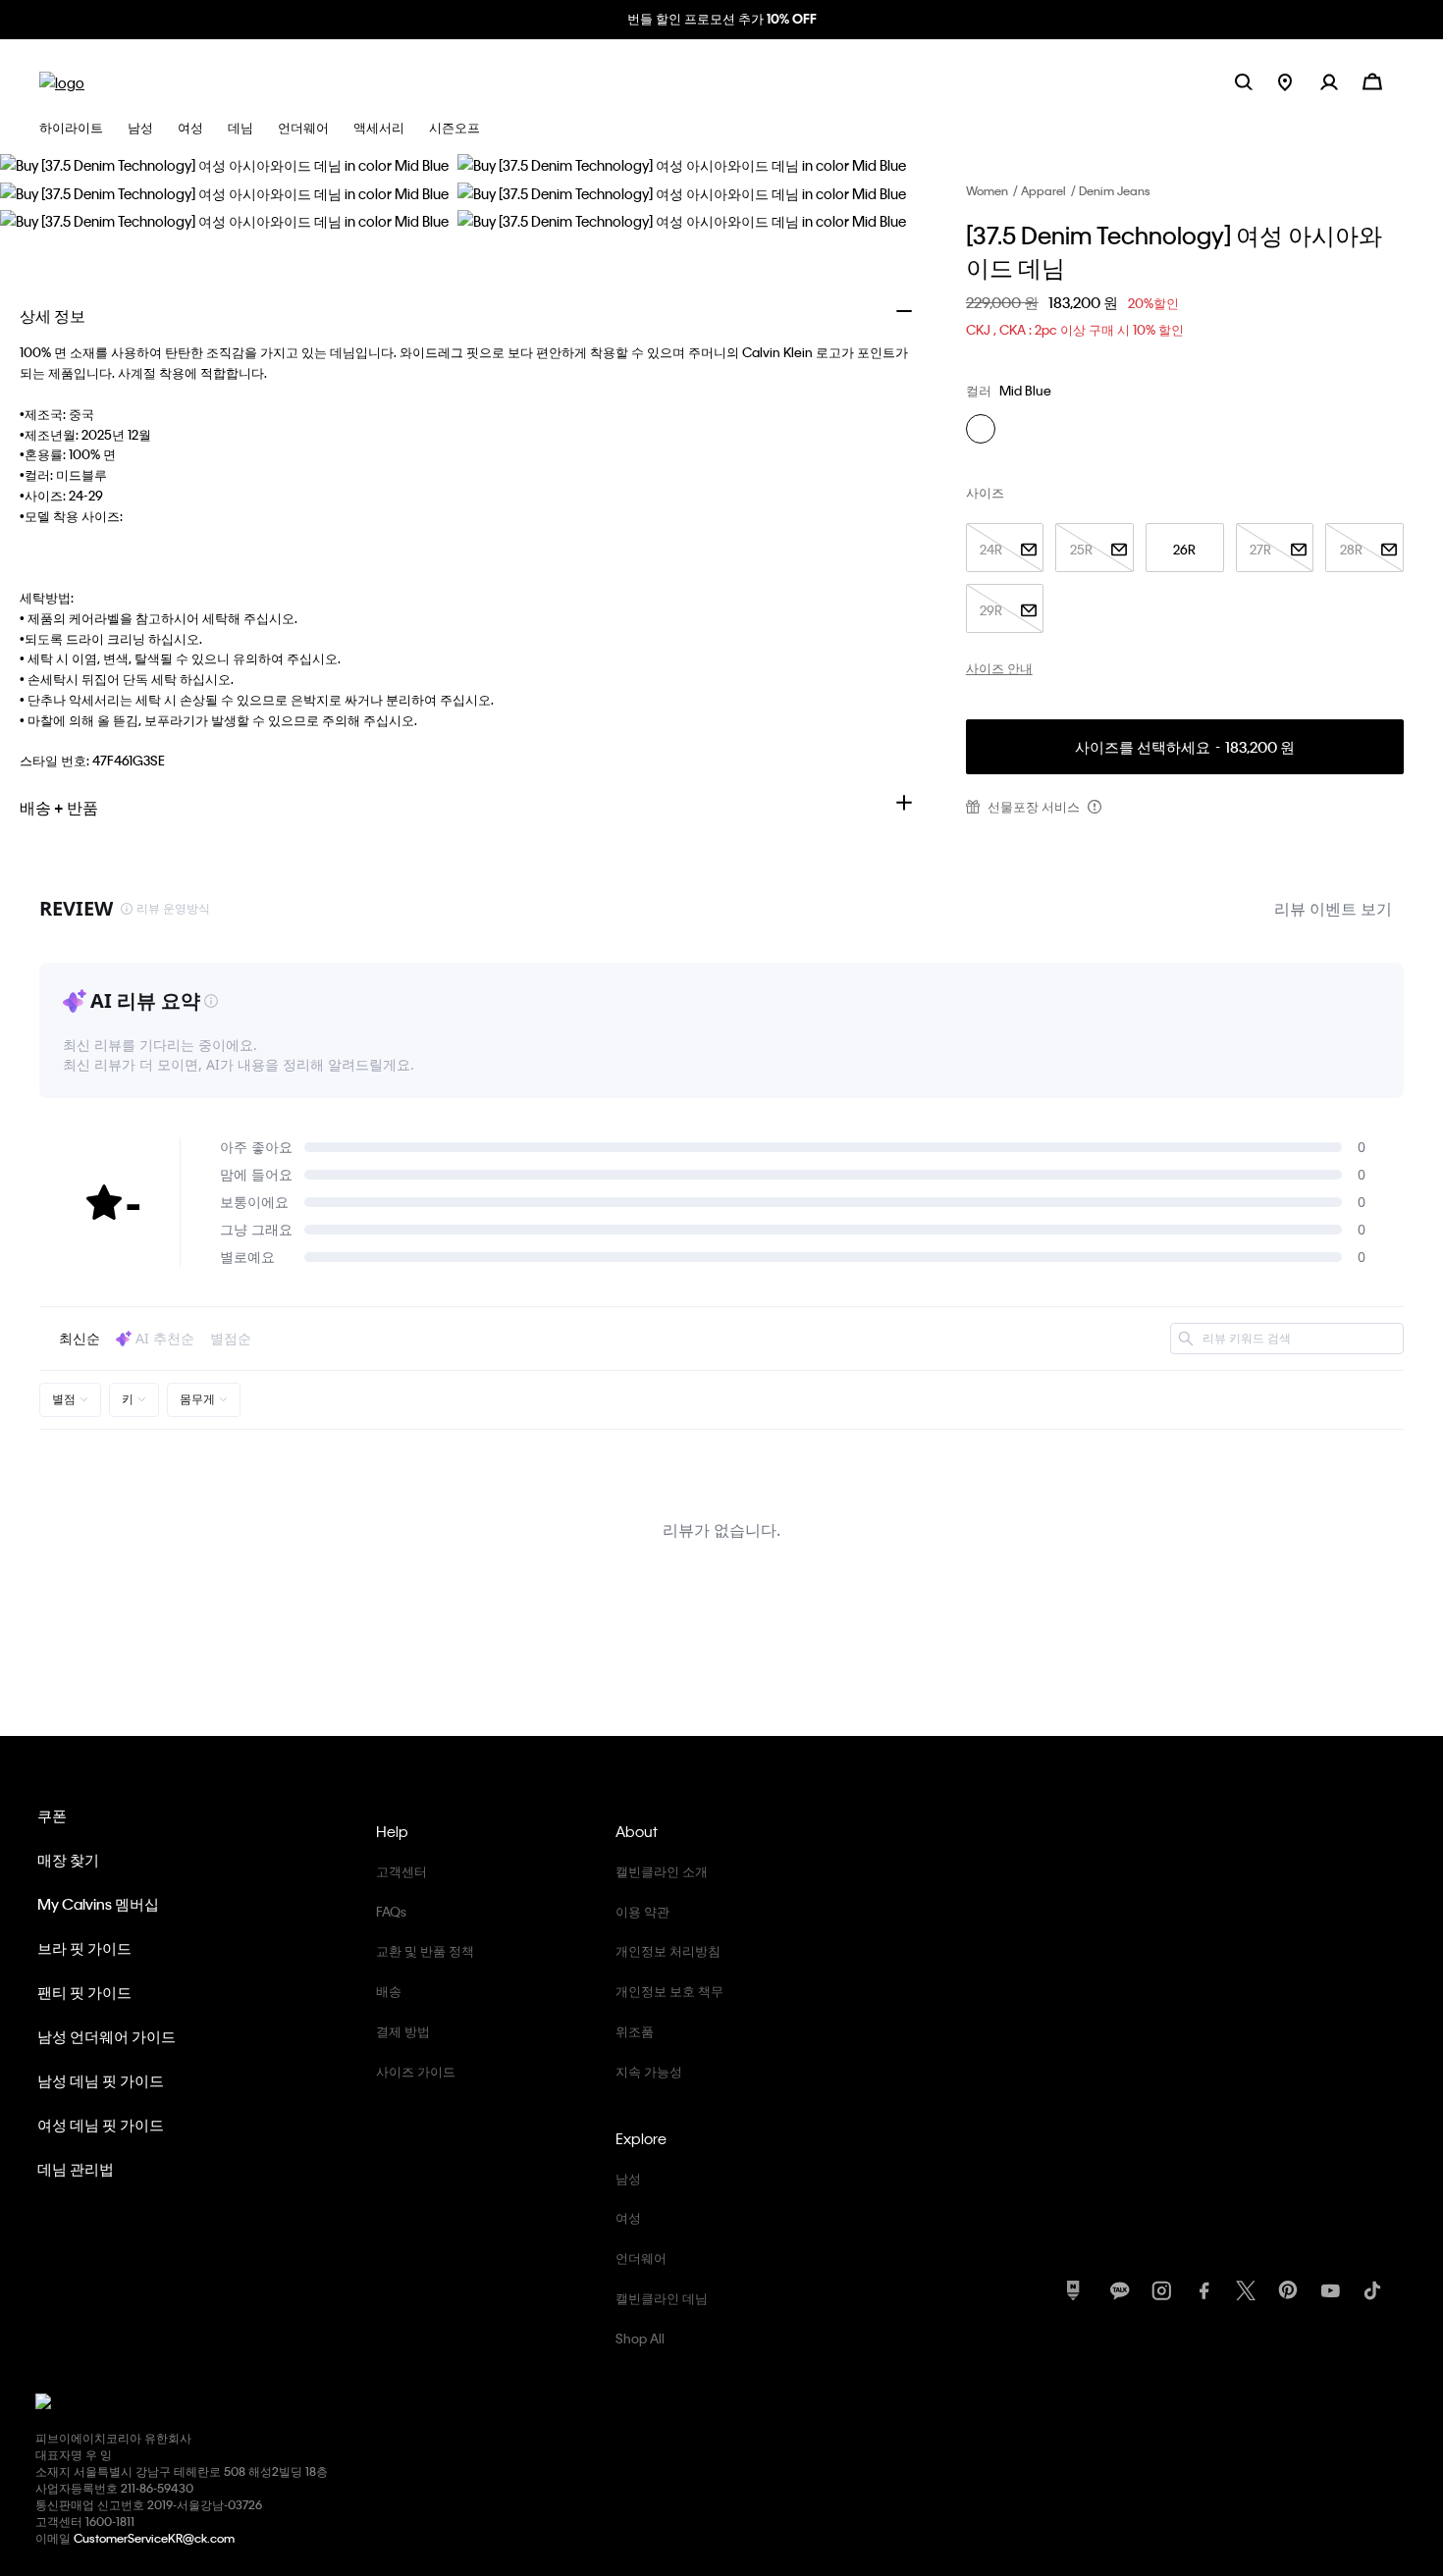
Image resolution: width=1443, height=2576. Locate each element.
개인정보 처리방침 (668, 1950)
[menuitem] (1299, 81)
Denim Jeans (1115, 190)
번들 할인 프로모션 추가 (722, 18)
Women (987, 190)
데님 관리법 (76, 2169)
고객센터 (401, 1871)
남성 (628, 2178)
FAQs (391, 1911)
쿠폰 (52, 1815)
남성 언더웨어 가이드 (107, 2036)
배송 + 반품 (59, 807)
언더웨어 (641, 2258)
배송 (389, 1991)
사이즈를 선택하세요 (1185, 747)
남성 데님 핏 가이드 (101, 2080)
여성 (628, 2217)
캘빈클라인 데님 (662, 2298)
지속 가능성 (649, 2071)
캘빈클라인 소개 (662, 1871)
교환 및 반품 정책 (425, 1950)
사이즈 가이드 (416, 2071)
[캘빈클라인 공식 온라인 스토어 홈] (62, 81)
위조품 (635, 2031)
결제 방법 (403, 2031)
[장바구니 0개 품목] (1372, 80)
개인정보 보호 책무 (669, 1991)
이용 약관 (642, 1911)
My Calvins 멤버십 (98, 1904)
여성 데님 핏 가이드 (101, 2125)
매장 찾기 (68, 1860)
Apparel (1043, 190)
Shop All (640, 2338)
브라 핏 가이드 (84, 1948)
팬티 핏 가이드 (84, 1992)
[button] (1341, 81)
